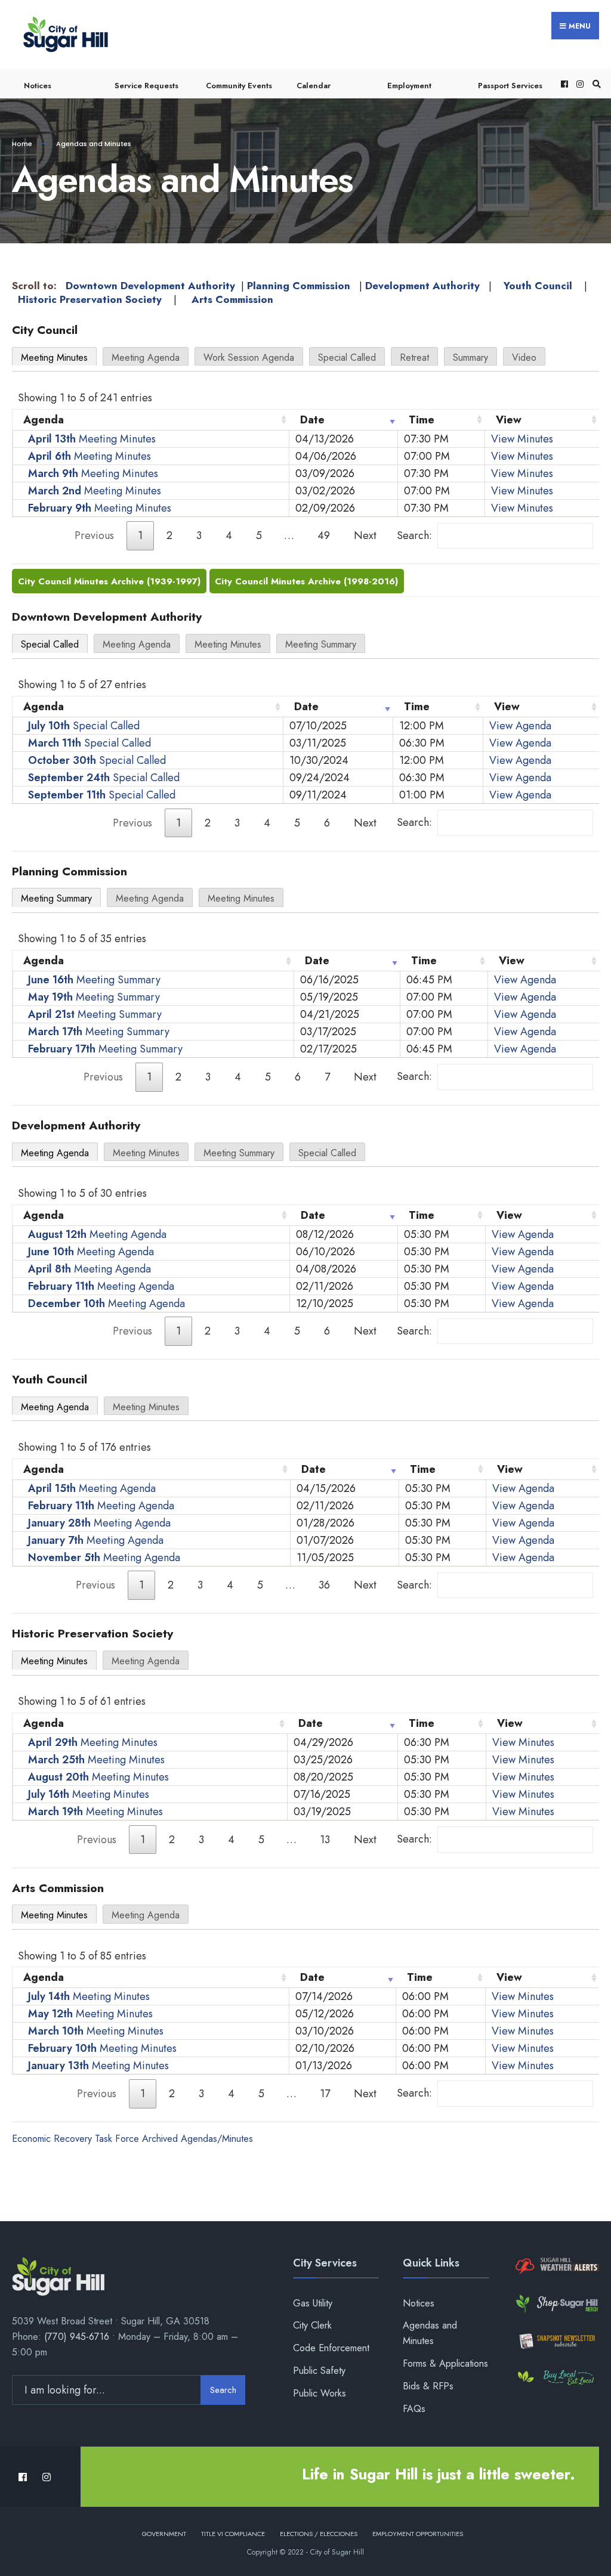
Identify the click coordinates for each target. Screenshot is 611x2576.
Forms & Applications (445, 2363)
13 (325, 1840)
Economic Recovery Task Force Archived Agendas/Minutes (132, 2139)
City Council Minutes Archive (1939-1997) (109, 581)
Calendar (314, 86)
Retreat (414, 357)
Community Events (239, 86)
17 (325, 2094)
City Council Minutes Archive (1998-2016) (306, 581)
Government (164, 2534)
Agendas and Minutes (430, 2333)
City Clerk (312, 2325)
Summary (470, 357)
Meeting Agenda (146, 357)
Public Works (320, 2393)
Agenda (44, 420)
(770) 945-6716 (77, 2337)
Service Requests (146, 86)
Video (524, 357)
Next (365, 535)
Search (223, 2390)
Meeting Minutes (54, 357)
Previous (94, 535)
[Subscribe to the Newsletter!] (556, 2341)
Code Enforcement (331, 2348)
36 (324, 1585)
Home (22, 144)
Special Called (347, 357)
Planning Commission (299, 286)
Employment (409, 86)
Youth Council (538, 286)
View (509, 420)
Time (422, 420)
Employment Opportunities (418, 2534)
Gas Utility (313, 2303)
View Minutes (522, 439)
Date (312, 420)
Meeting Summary (321, 644)
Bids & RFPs (428, 2386)
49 (324, 535)
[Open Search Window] (595, 84)
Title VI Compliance (233, 2534)
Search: (414, 535)
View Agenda (520, 726)
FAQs (414, 2409)
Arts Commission (232, 299)
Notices (38, 86)
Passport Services (510, 86)
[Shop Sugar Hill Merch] (556, 2303)
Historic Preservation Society (90, 299)
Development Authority (422, 286)
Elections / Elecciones (319, 2534)
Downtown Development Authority (150, 286)
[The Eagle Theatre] (556, 2378)
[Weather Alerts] (556, 2267)
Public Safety (319, 2371)
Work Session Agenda (249, 357)
